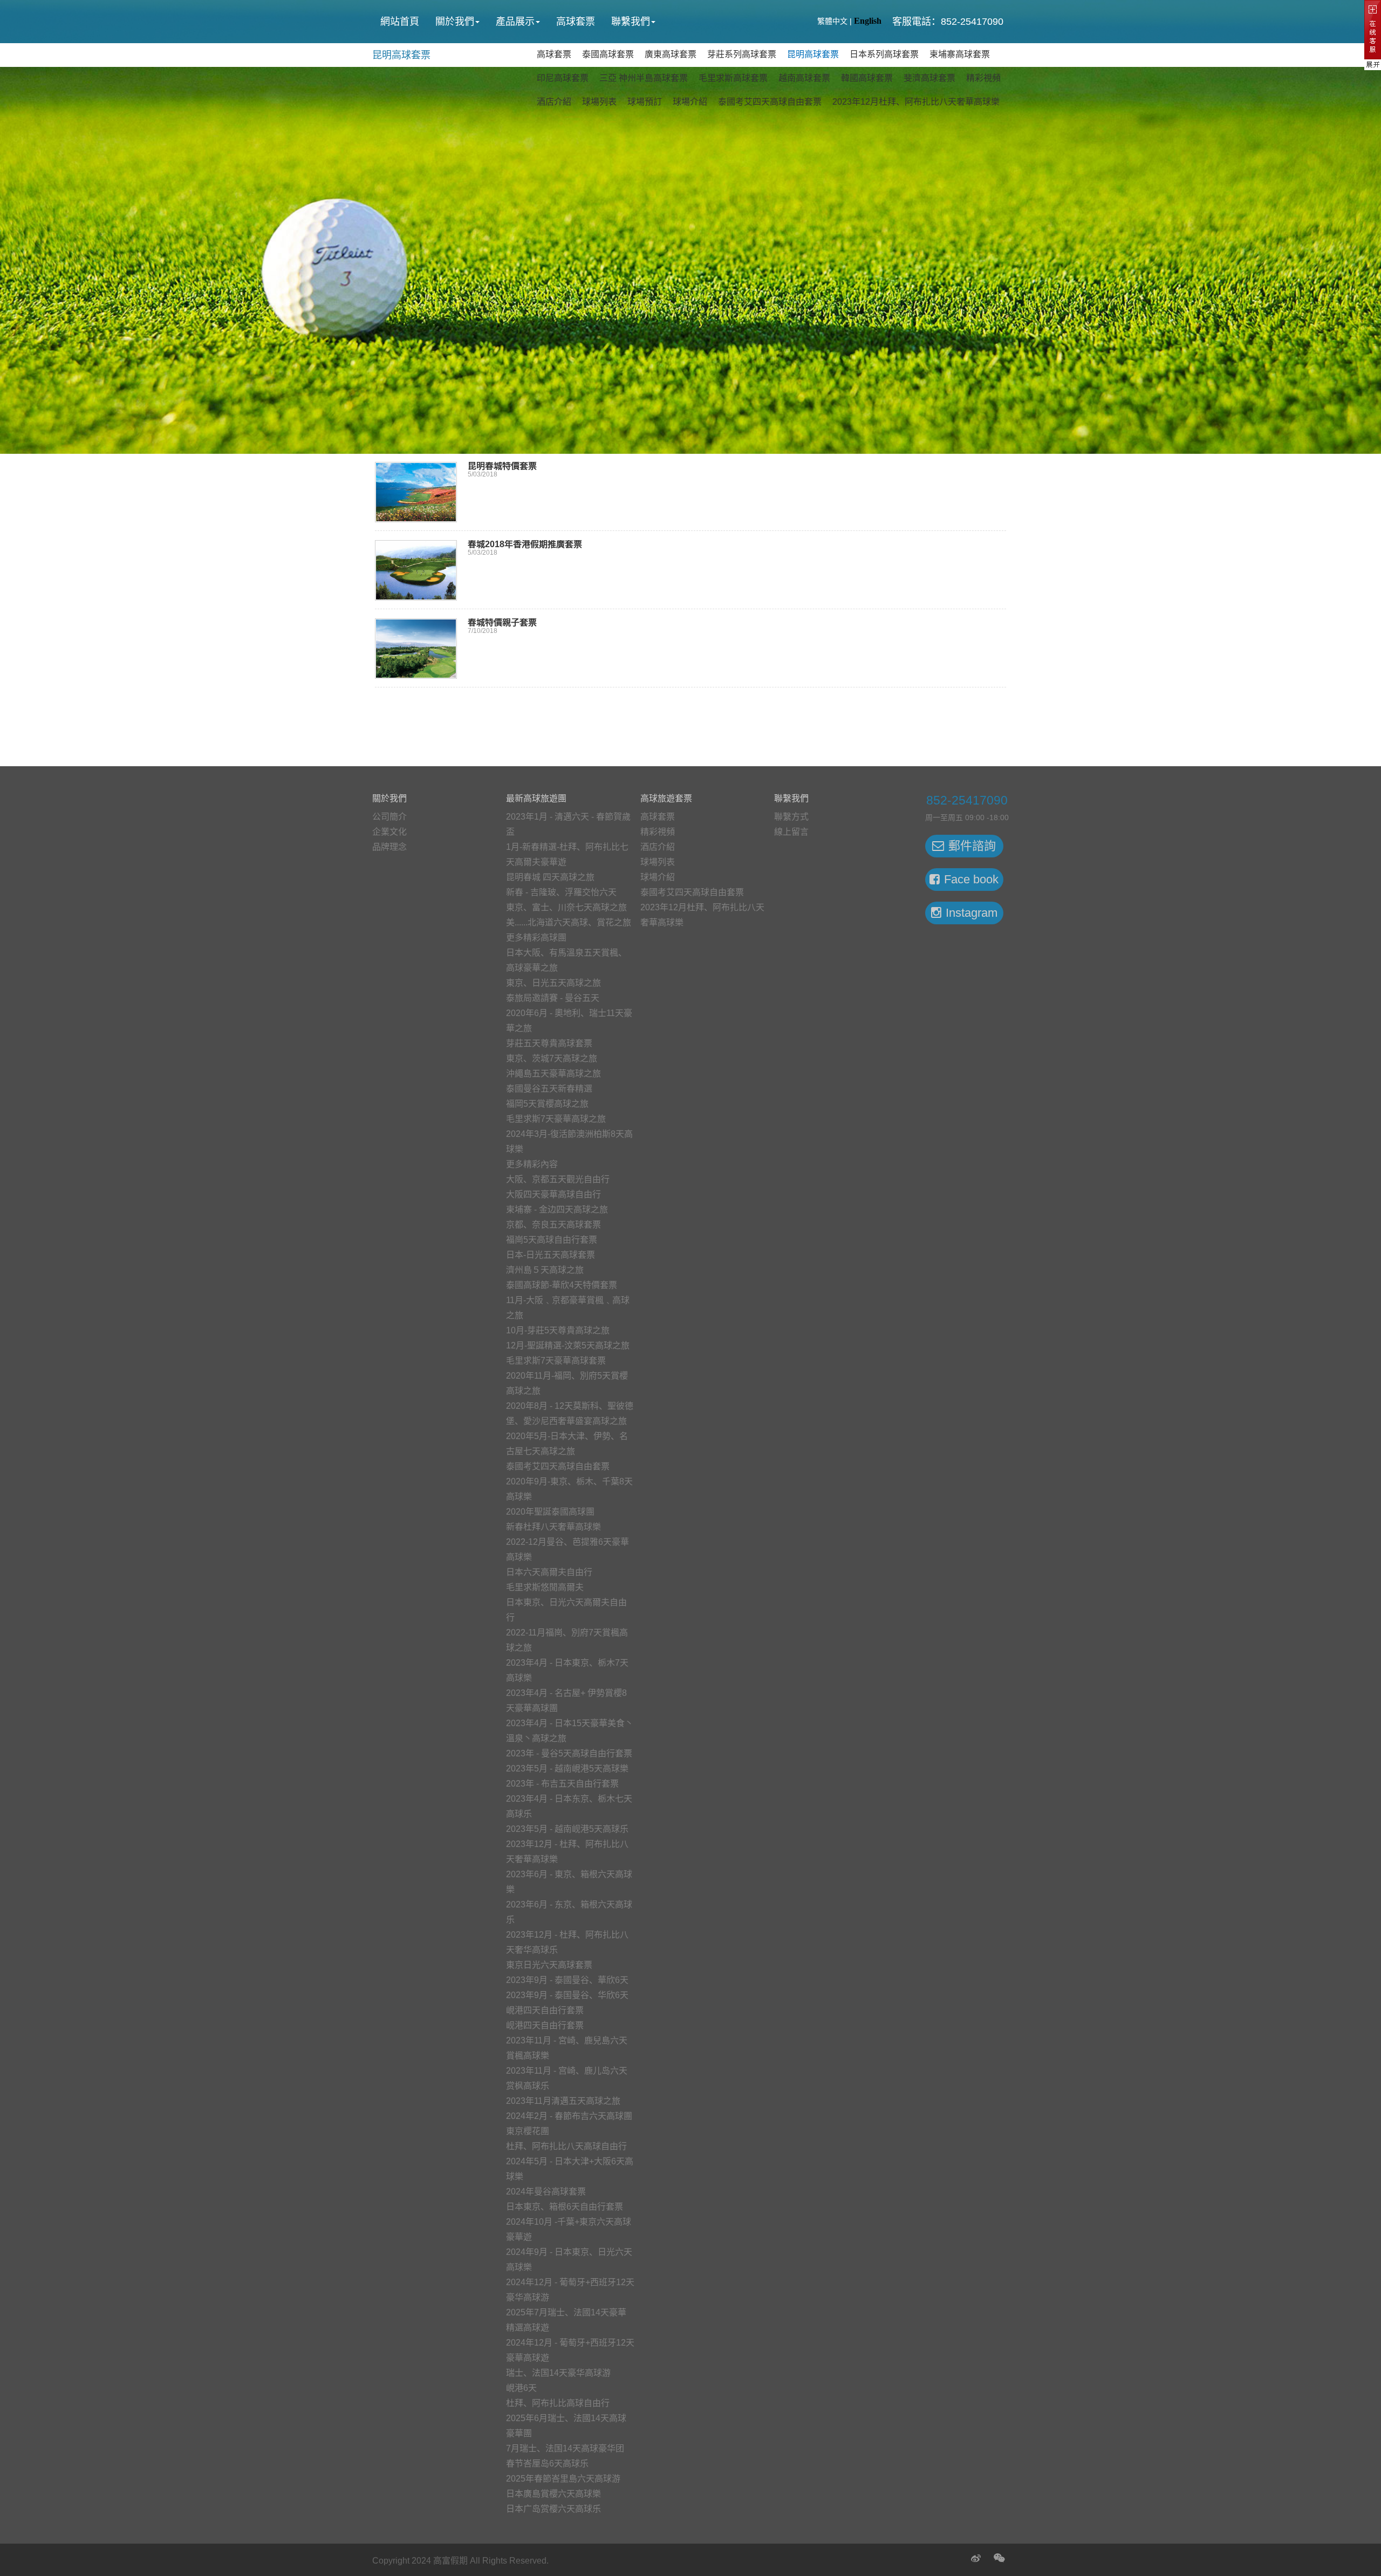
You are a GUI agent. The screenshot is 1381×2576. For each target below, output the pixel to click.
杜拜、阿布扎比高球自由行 (558, 2403)
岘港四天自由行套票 (545, 2025)
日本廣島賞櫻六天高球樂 (553, 2494)
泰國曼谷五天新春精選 (549, 1089)
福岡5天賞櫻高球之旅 (547, 1104)
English (868, 21)
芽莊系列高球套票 (742, 54)
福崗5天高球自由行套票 (552, 1240)
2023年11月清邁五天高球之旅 (563, 2101)
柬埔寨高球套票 (960, 54)
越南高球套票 (804, 78)
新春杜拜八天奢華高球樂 (553, 1527)
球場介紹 (690, 102)
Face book (971, 879)
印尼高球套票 (563, 78)
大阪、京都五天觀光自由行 (558, 1179)
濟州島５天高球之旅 (545, 1270)
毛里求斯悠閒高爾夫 (545, 1587)
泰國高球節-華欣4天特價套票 (562, 1285)
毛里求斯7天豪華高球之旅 (556, 1119)
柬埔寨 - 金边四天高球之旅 (557, 1209)
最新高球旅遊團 (536, 798)
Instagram (972, 913)
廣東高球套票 (671, 54)
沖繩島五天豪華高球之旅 (553, 1074)
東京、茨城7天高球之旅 (552, 1058)
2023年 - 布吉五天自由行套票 (562, 1784)
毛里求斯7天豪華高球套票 (556, 1361)
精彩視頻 (983, 78)
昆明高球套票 (401, 55)
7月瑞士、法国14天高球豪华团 (565, 2448)
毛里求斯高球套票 (733, 78)
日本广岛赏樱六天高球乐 (553, 2509)
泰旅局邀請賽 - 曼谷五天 (553, 998)
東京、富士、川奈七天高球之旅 (566, 907)
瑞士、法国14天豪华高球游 (558, 2373)
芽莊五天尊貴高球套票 (549, 1043)
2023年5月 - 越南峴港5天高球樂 (567, 1769)
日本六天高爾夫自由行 (549, 1572)
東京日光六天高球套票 (549, 1965)
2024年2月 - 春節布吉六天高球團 (569, 2116)
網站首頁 (400, 22)
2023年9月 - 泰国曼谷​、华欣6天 (567, 1995)
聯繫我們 (631, 22)
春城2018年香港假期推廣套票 (525, 544)
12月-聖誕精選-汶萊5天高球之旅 (568, 1345)
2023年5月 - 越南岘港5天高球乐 (567, 1829)
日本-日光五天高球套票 (551, 1255)
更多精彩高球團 (536, 938)
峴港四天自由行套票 (545, 2010)
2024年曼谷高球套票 (546, 2192)
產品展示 (515, 22)
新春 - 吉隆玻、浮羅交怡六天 (561, 892)
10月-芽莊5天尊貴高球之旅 (558, 1330)
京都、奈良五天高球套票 (553, 1225)
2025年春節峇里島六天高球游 (563, 2479)
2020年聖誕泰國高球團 (550, 1512)
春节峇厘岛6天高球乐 (547, 2463)
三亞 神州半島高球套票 (644, 78)
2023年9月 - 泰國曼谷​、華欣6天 (567, 1980)
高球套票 (576, 22)
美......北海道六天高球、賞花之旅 (569, 922)
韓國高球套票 (867, 78)
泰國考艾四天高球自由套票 (770, 102)
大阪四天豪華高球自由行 (553, 1194)
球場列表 (599, 102)
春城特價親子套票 (502, 622)
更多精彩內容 (532, 1164)
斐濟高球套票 (929, 78)
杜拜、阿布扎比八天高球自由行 (566, 2146)
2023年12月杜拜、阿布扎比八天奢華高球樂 (916, 102)
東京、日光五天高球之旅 (553, 983)
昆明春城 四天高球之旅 (550, 877)
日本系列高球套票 (884, 54)
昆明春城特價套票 (502, 466)
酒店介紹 (554, 102)
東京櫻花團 (528, 2131)
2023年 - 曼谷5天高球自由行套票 (569, 1753)
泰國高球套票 (608, 54)
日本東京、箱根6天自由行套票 (565, 2207)
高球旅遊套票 (666, 798)
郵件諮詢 (972, 846)
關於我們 (455, 22)
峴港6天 (521, 2388)
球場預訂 (645, 102)
